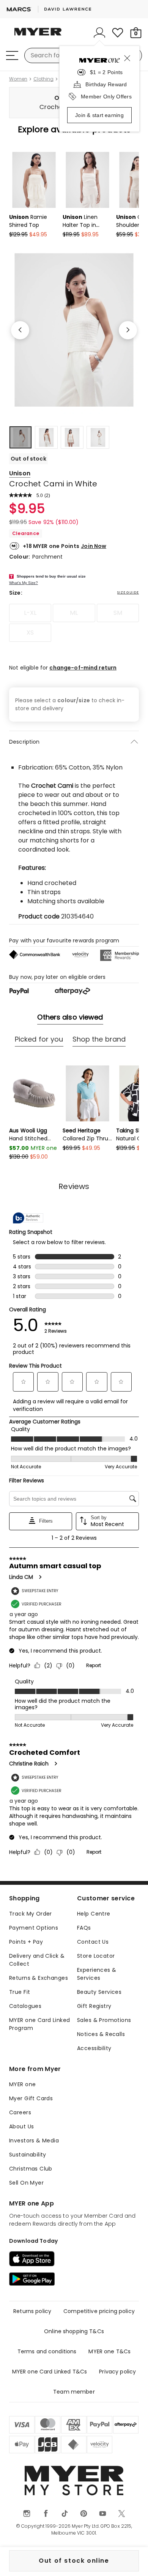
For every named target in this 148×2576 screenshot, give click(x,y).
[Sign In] (99, 33)
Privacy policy (117, 2372)
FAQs (84, 1928)
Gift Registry (94, 2006)
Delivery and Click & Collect (37, 1960)
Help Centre (94, 1914)
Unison (20, 473)
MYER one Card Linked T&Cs (50, 2372)
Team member (74, 2392)
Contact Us (93, 1942)
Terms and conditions (47, 2351)
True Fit (20, 1992)
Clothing (43, 79)
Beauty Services (99, 1992)
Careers (20, 2112)
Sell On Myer (26, 2183)
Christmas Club (31, 2169)
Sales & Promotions (104, 2020)
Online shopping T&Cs (74, 2331)
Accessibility (94, 2048)
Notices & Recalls (101, 2034)
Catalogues (25, 2006)
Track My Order (31, 1914)
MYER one (22, 2084)
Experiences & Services (97, 1974)
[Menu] (12, 55)
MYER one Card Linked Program (39, 2024)
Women (18, 79)
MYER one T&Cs (109, 2351)
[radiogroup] (74, 623)
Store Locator (96, 1956)
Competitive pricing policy (99, 2311)
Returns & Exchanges (39, 1978)
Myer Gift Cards (31, 2098)
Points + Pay (26, 1942)
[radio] (30, 613)
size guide (128, 592)
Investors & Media (34, 2141)
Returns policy (32, 2311)
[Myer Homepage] (38, 36)
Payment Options (34, 1928)
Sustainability (28, 2155)
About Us (21, 2126)
